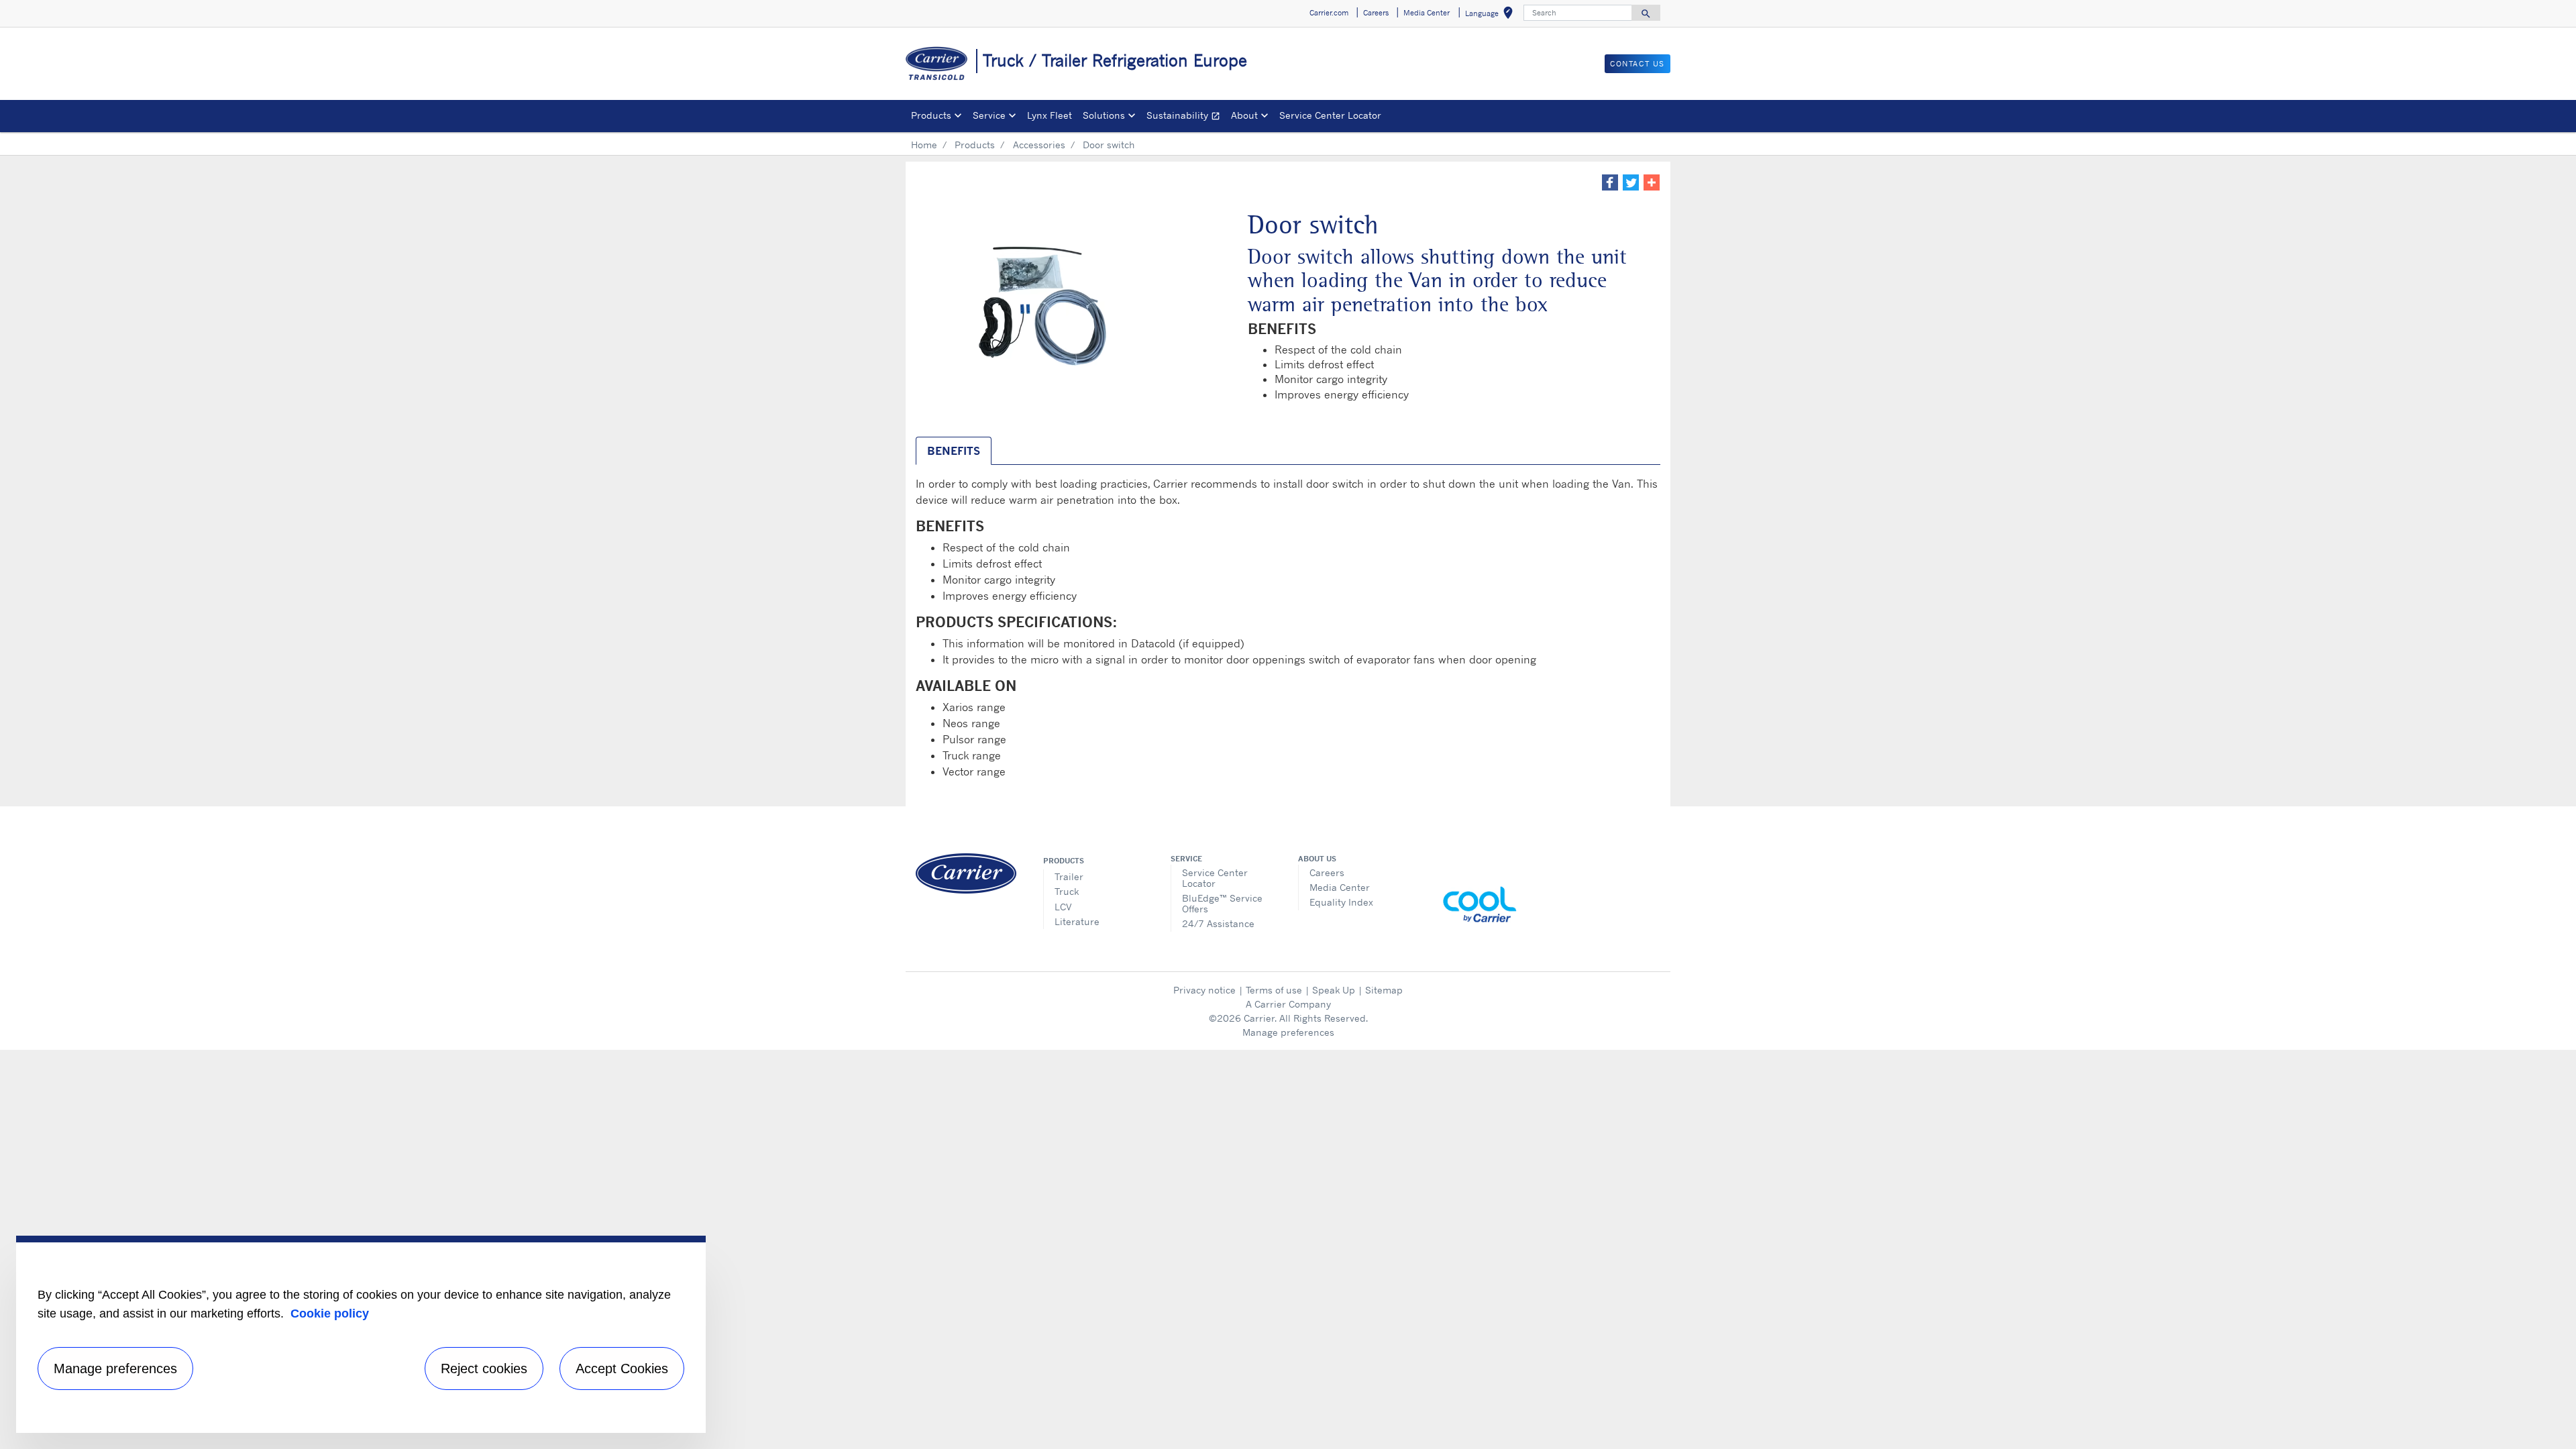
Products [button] (931, 115)
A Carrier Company (1288, 1004)
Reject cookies (484, 1368)
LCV (1063, 907)
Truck (1067, 891)
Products (975, 145)
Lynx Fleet (1050, 115)
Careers (1327, 872)
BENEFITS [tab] (954, 451)
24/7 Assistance (1218, 923)
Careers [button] (1376, 13)
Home (924, 145)
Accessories (1039, 145)
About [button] (1244, 115)
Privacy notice (1204, 990)
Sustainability (1186, 117)
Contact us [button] (1638, 64)
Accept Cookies (622, 1368)
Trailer (1069, 876)
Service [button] (989, 115)
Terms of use (1274, 990)
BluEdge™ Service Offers (1222, 903)
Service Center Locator (1330, 115)
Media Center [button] (1427, 13)
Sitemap (1384, 990)
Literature (1077, 921)
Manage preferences (1288, 1032)
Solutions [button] (1104, 115)
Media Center (1340, 887)
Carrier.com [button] (1329, 13)
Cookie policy (330, 1313)
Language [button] (1492, 15)
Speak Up (1334, 990)
